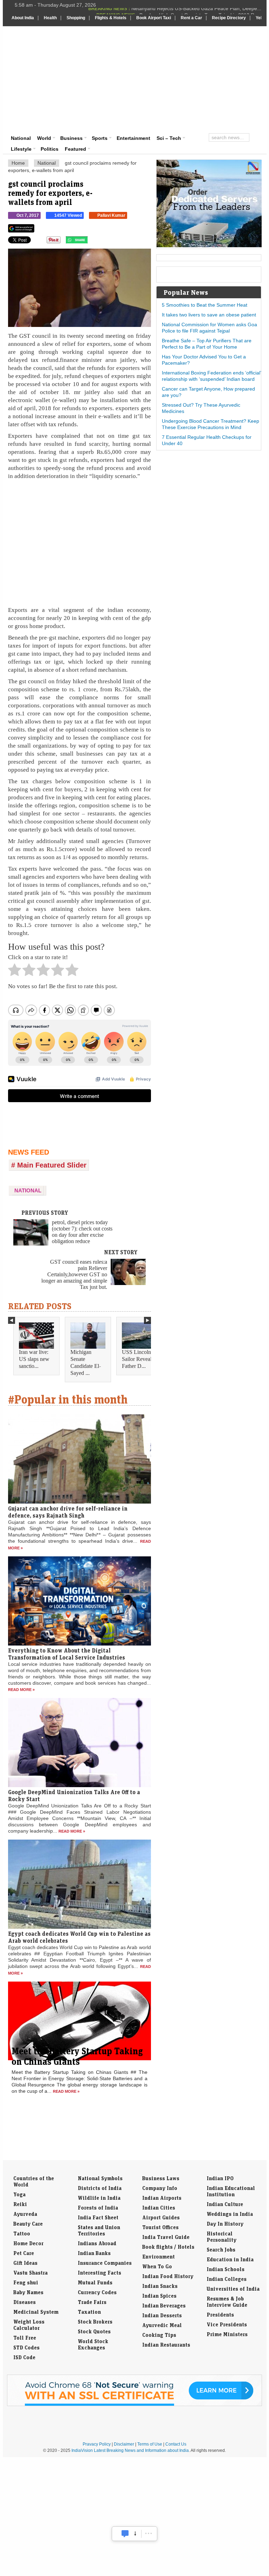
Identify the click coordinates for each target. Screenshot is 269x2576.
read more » (21, 1690)
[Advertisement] (180, 79)
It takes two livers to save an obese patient (209, 315)
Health (50, 18)
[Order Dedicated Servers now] (209, 245)
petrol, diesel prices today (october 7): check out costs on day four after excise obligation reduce (82, 1232)
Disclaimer (124, 2444)
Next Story (121, 1252)
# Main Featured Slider (49, 1165)
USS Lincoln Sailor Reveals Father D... (138, 1359)
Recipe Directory (229, 18)
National (21, 138)
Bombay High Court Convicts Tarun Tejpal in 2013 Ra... (200, 11)
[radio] (15, 972)
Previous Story (45, 1213)
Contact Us (176, 2444)
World (44, 138)
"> (90, 242)
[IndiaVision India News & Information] (46, 47)
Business (71, 138)
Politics (50, 149)
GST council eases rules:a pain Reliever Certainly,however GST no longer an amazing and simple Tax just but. (74, 1274)
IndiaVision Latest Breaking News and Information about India (130, 2450)
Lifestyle (21, 149)
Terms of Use (150, 2444)
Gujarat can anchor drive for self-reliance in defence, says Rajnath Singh (68, 1512)
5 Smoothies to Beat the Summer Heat (205, 305)
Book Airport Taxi (154, 18)
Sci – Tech (169, 138)
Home (18, 163)
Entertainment (133, 138)
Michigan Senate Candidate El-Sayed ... (86, 1362)
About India (23, 18)
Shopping (76, 18)
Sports (100, 138)
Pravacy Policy (97, 2444)
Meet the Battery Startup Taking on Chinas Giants (77, 2056)
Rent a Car (191, 18)
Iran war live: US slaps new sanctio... (34, 1359)
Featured (75, 149)
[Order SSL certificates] (134, 2405)
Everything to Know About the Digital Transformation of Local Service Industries (67, 1654)
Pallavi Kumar (111, 215)
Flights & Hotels (111, 18)
